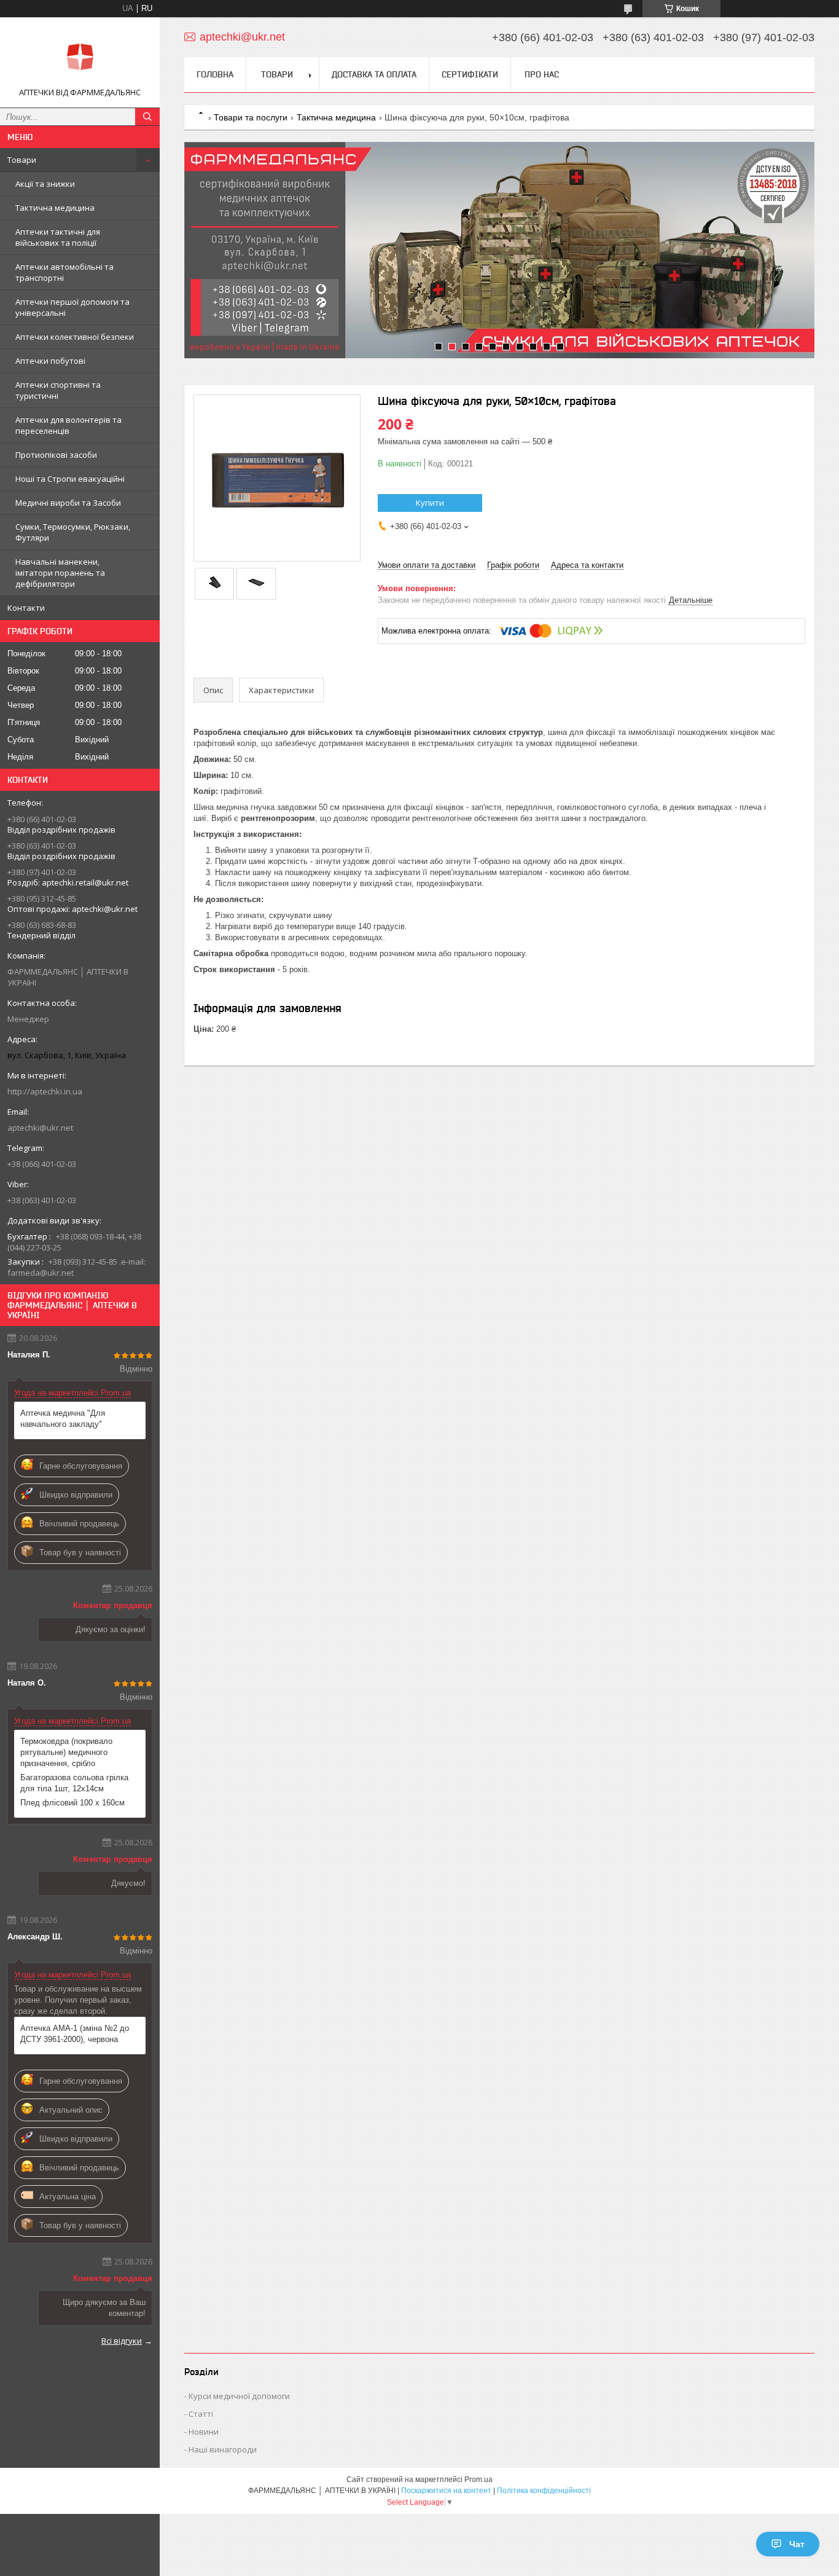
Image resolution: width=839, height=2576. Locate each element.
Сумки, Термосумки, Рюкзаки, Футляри (73, 532)
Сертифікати (470, 74)
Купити (430, 503)
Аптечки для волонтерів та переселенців (68, 425)
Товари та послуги (251, 117)
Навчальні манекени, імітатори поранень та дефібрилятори (60, 573)
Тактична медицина (55, 208)
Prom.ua (478, 2480)
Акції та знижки (45, 184)
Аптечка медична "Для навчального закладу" (63, 1419)
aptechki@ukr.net (40, 1128)
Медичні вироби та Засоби (68, 503)
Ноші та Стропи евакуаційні (70, 479)
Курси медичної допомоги (239, 2396)
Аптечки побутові (50, 361)
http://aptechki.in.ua (45, 1091)
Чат (797, 2544)
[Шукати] (147, 117)
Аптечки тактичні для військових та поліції (58, 237)
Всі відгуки (122, 2341)
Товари (22, 160)
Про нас (542, 74)
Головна (215, 74)
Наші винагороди (223, 2449)
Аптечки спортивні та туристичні (58, 390)
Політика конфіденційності (544, 2491)
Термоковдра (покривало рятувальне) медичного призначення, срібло (66, 1752)
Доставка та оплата (374, 74)
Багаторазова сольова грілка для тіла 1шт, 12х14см (74, 1783)
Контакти (26, 608)
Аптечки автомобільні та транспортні (64, 272)
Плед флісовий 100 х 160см (72, 1803)
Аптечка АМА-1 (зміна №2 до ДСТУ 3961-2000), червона (75, 2034)
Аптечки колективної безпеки (75, 337)
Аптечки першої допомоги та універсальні (72, 307)
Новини (204, 2432)
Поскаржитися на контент (446, 2491)
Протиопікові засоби (56, 455)
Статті (201, 2414)
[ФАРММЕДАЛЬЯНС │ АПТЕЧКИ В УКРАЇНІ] (80, 57)
